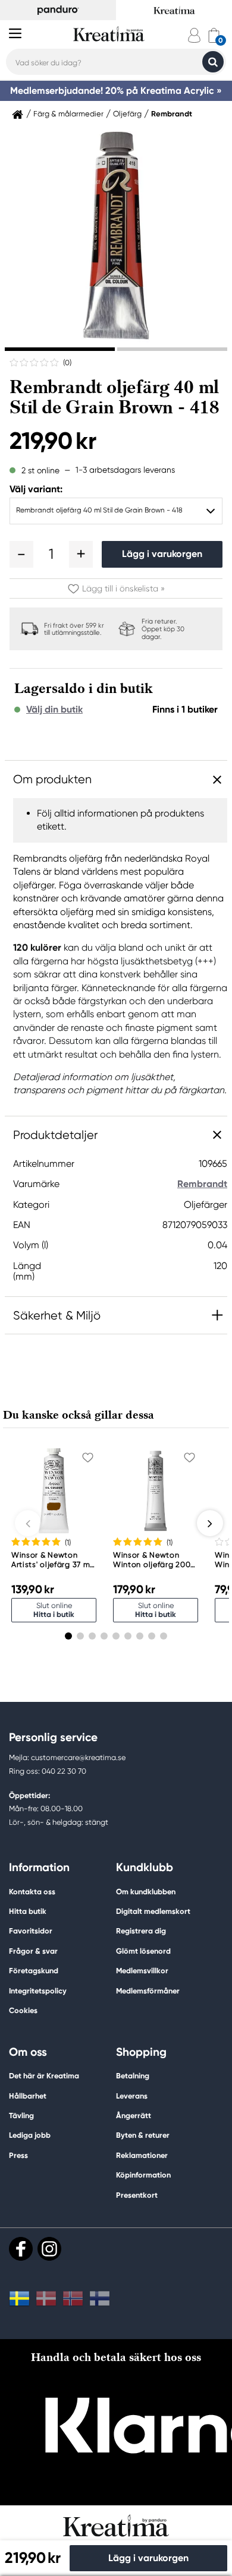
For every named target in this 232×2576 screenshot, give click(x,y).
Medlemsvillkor (142, 1971)
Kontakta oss (32, 1892)
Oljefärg (127, 114)
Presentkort (137, 2195)
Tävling (21, 2115)
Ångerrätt (134, 2115)
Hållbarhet (28, 2096)
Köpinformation (143, 2175)
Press (18, 2155)
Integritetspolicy (38, 1991)
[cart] (214, 35)
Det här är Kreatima (44, 2076)
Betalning (133, 2076)
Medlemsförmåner (148, 1991)
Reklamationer (142, 2155)
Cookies (23, 2011)
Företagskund (34, 1971)
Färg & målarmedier (68, 114)
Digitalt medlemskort (153, 1911)
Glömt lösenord (143, 1951)
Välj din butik (54, 710)
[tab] (60, 349)
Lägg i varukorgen (162, 554)
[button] (21, 554)
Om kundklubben (146, 1892)
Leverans (132, 2096)
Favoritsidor (31, 1931)
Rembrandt (172, 114)
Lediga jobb (30, 2135)
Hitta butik (28, 1911)
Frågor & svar (33, 1951)
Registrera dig (141, 1931)
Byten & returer (143, 2135)
